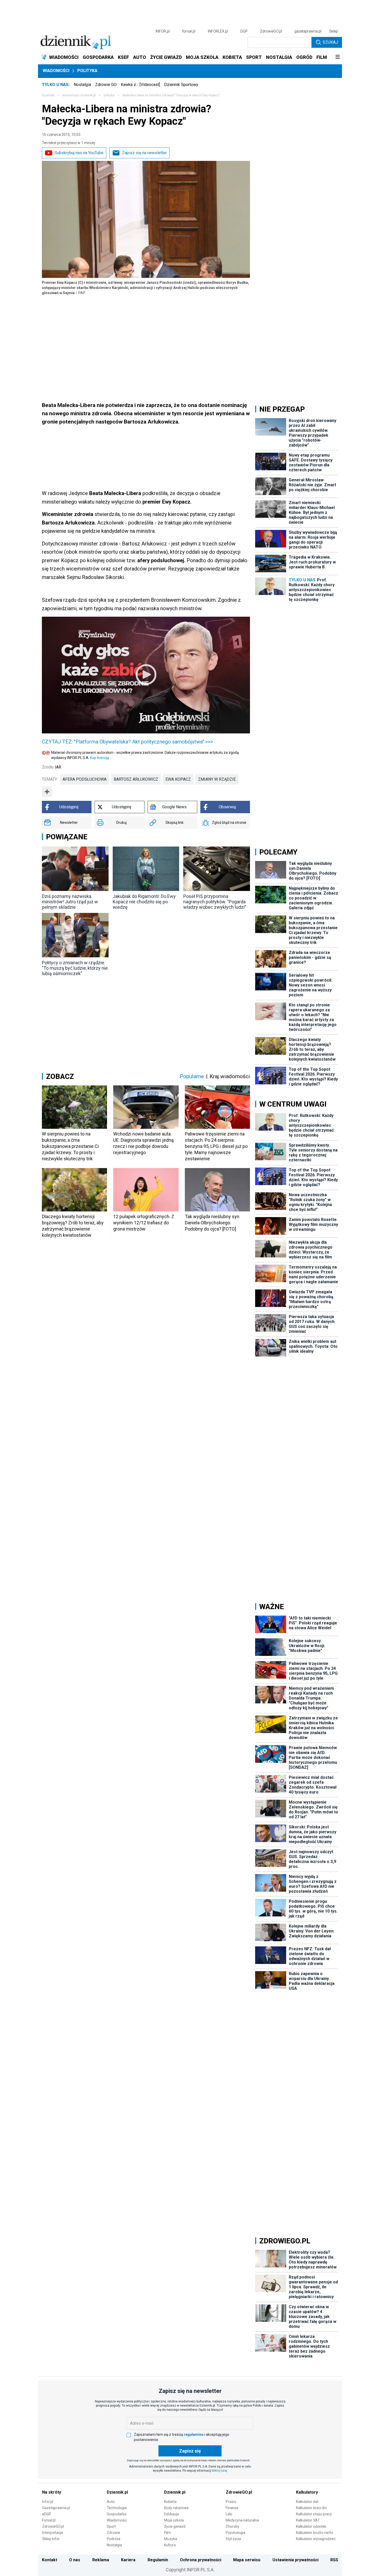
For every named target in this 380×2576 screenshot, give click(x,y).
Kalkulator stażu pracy (314, 2514)
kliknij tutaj (220, 2471)
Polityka (87, 71)
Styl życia (233, 2539)
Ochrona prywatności (201, 2560)
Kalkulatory (307, 2492)
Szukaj (330, 42)
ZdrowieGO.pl (271, 31)
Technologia (117, 2508)
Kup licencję (99, 758)
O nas (75, 2560)
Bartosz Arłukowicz (136, 779)
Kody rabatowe (176, 2508)
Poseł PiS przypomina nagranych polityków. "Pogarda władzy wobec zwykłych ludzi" (215, 902)
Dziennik (48, 95)
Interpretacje (53, 2533)
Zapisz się (190, 2451)
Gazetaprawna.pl (56, 2508)
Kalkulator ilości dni (311, 2508)
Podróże (114, 2539)
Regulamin (158, 2560)
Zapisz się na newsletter (144, 153)
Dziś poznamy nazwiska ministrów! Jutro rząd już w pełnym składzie (70, 902)
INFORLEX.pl (218, 31)
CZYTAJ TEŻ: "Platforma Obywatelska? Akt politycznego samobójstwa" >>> (127, 742)
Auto (111, 2502)
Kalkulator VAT (308, 2520)
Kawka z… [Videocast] (140, 85)
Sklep (333, 31)
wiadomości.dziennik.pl (79, 95)
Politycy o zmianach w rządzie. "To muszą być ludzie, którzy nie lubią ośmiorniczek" (75, 968)
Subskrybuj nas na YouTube (79, 153)
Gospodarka (117, 2514)
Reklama (101, 2560)
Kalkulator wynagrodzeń (316, 2539)
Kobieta (170, 2502)
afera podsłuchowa (85, 779)
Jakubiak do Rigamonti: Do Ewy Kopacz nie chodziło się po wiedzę (144, 902)
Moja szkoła (174, 2520)
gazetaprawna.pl (308, 31)
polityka (109, 95)
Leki (229, 2514)
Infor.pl (48, 2502)
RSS (334, 2560)
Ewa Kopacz (178, 779)
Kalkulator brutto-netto (315, 2533)
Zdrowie (113, 2533)
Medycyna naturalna (242, 2520)
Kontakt (50, 2560)
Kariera (128, 2560)
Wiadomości (56, 71)
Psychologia (235, 2533)
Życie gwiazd (175, 2526)
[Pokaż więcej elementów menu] (337, 57)
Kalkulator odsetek (311, 2526)
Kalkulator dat (307, 2502)
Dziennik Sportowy (181, 85)
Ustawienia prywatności (295, 2560)
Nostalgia (82, 85)
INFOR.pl (163, 31)
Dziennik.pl (117, 2492)
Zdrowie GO (106, 85)
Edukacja (172, 2514)
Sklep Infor (51, 2539)
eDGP (47, 2514)
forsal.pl (189, 31)
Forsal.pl (49, 2520)
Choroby (233, 2526)
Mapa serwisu (247, 2560)
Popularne (192, 1076)
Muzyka (171, 2539)
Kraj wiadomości (230, 1076)
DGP (244, 31)
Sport (111, 2526)
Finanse (232, 2508)
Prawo (231, 2502)
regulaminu (194, 2434)
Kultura (170, 2545)
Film (168, 2533)
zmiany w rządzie (217, 779)
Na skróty (52, 2492)
